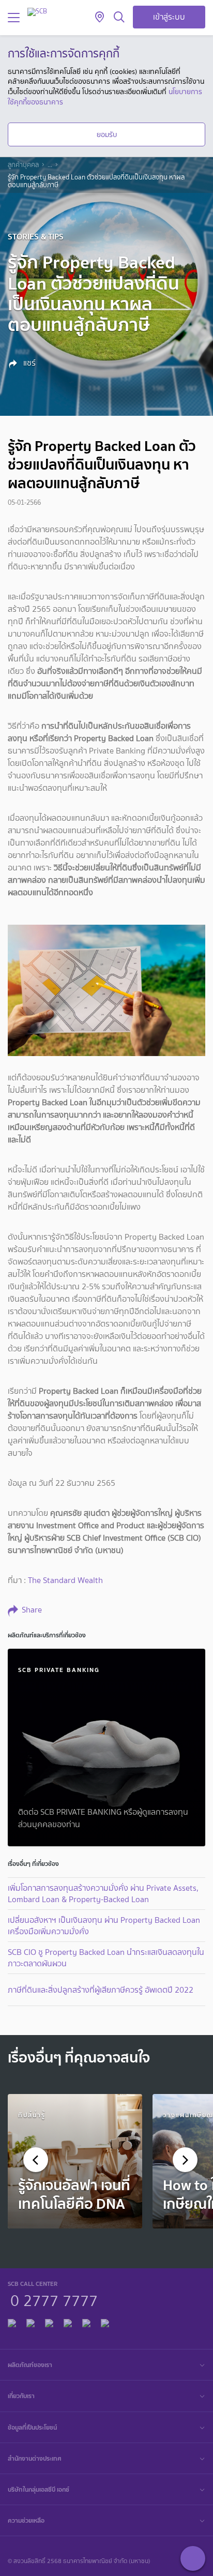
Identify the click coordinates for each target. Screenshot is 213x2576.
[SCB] (37, 12)
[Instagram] (105, 2322)
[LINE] (31, 2322)
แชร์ (28, 363)
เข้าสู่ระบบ (169, 17)
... (50, 165)
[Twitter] (86, 2322)
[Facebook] (12, 2322)
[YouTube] (68, 2322)
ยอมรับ (107, 134)
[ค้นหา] (119, 18)
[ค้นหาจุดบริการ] (100, 18)
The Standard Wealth (65, 1580)
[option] (75, 2161)
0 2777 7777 (54, 2299)
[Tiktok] (49, 2322)
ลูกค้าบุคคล (23, 165)
